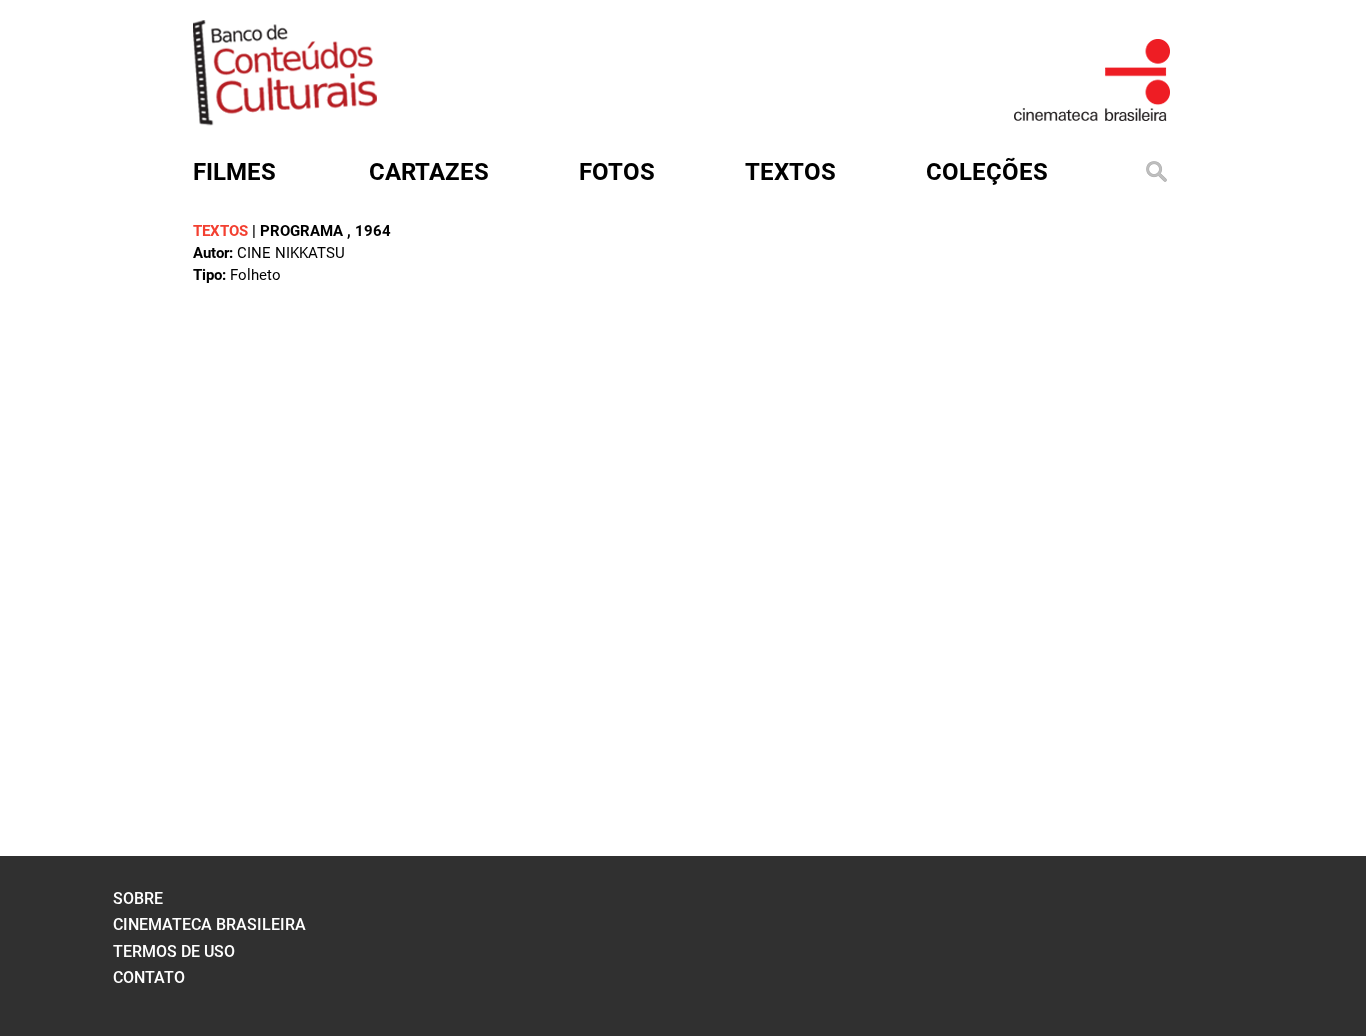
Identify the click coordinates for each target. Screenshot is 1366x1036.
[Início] (285, 118)
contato (149, 977)
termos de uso (174, 951)
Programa (303, 231)
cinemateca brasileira (209, 924)
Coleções (987, 172)
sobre (138, 898)
